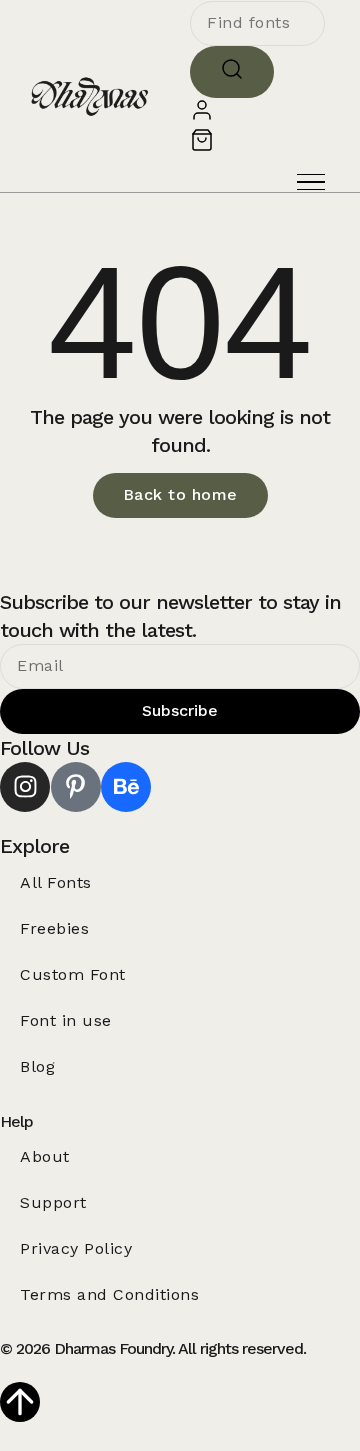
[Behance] (126, 787)
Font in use (66, 1020)
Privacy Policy (76, 1248)
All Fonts (56, 882)
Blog (37, 1066)
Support (53, 1202)
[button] (311, 183)
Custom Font (73, 974)
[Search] (232, 72)
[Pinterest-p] (76, 787)
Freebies (54, 928)
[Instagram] (25, 787)
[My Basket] (202, 146)
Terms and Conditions (109, 1294)
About (45, 1156)
